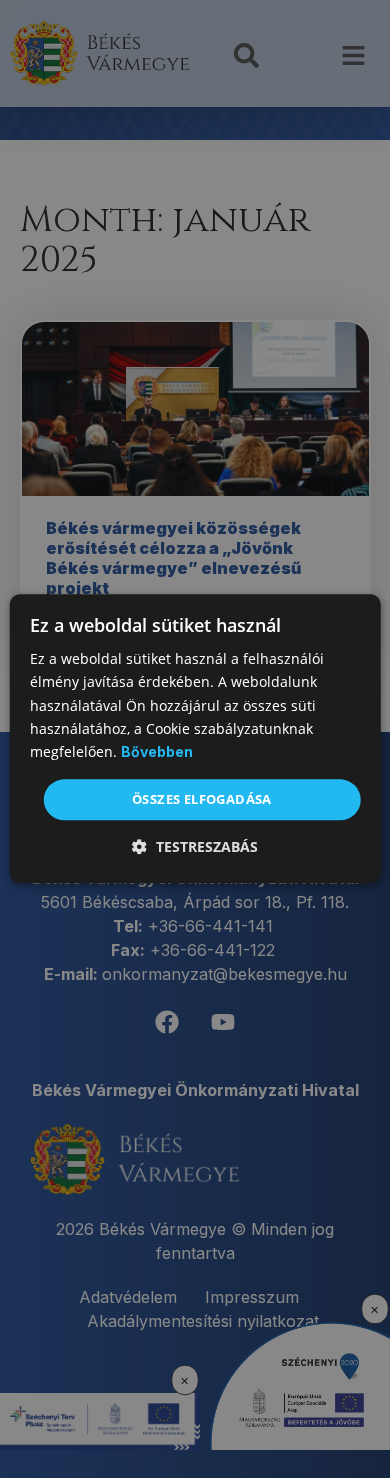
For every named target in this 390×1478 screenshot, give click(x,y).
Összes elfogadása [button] (202, 799)
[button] (195, 847)
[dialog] (195, 738)
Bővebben (157, 751)
